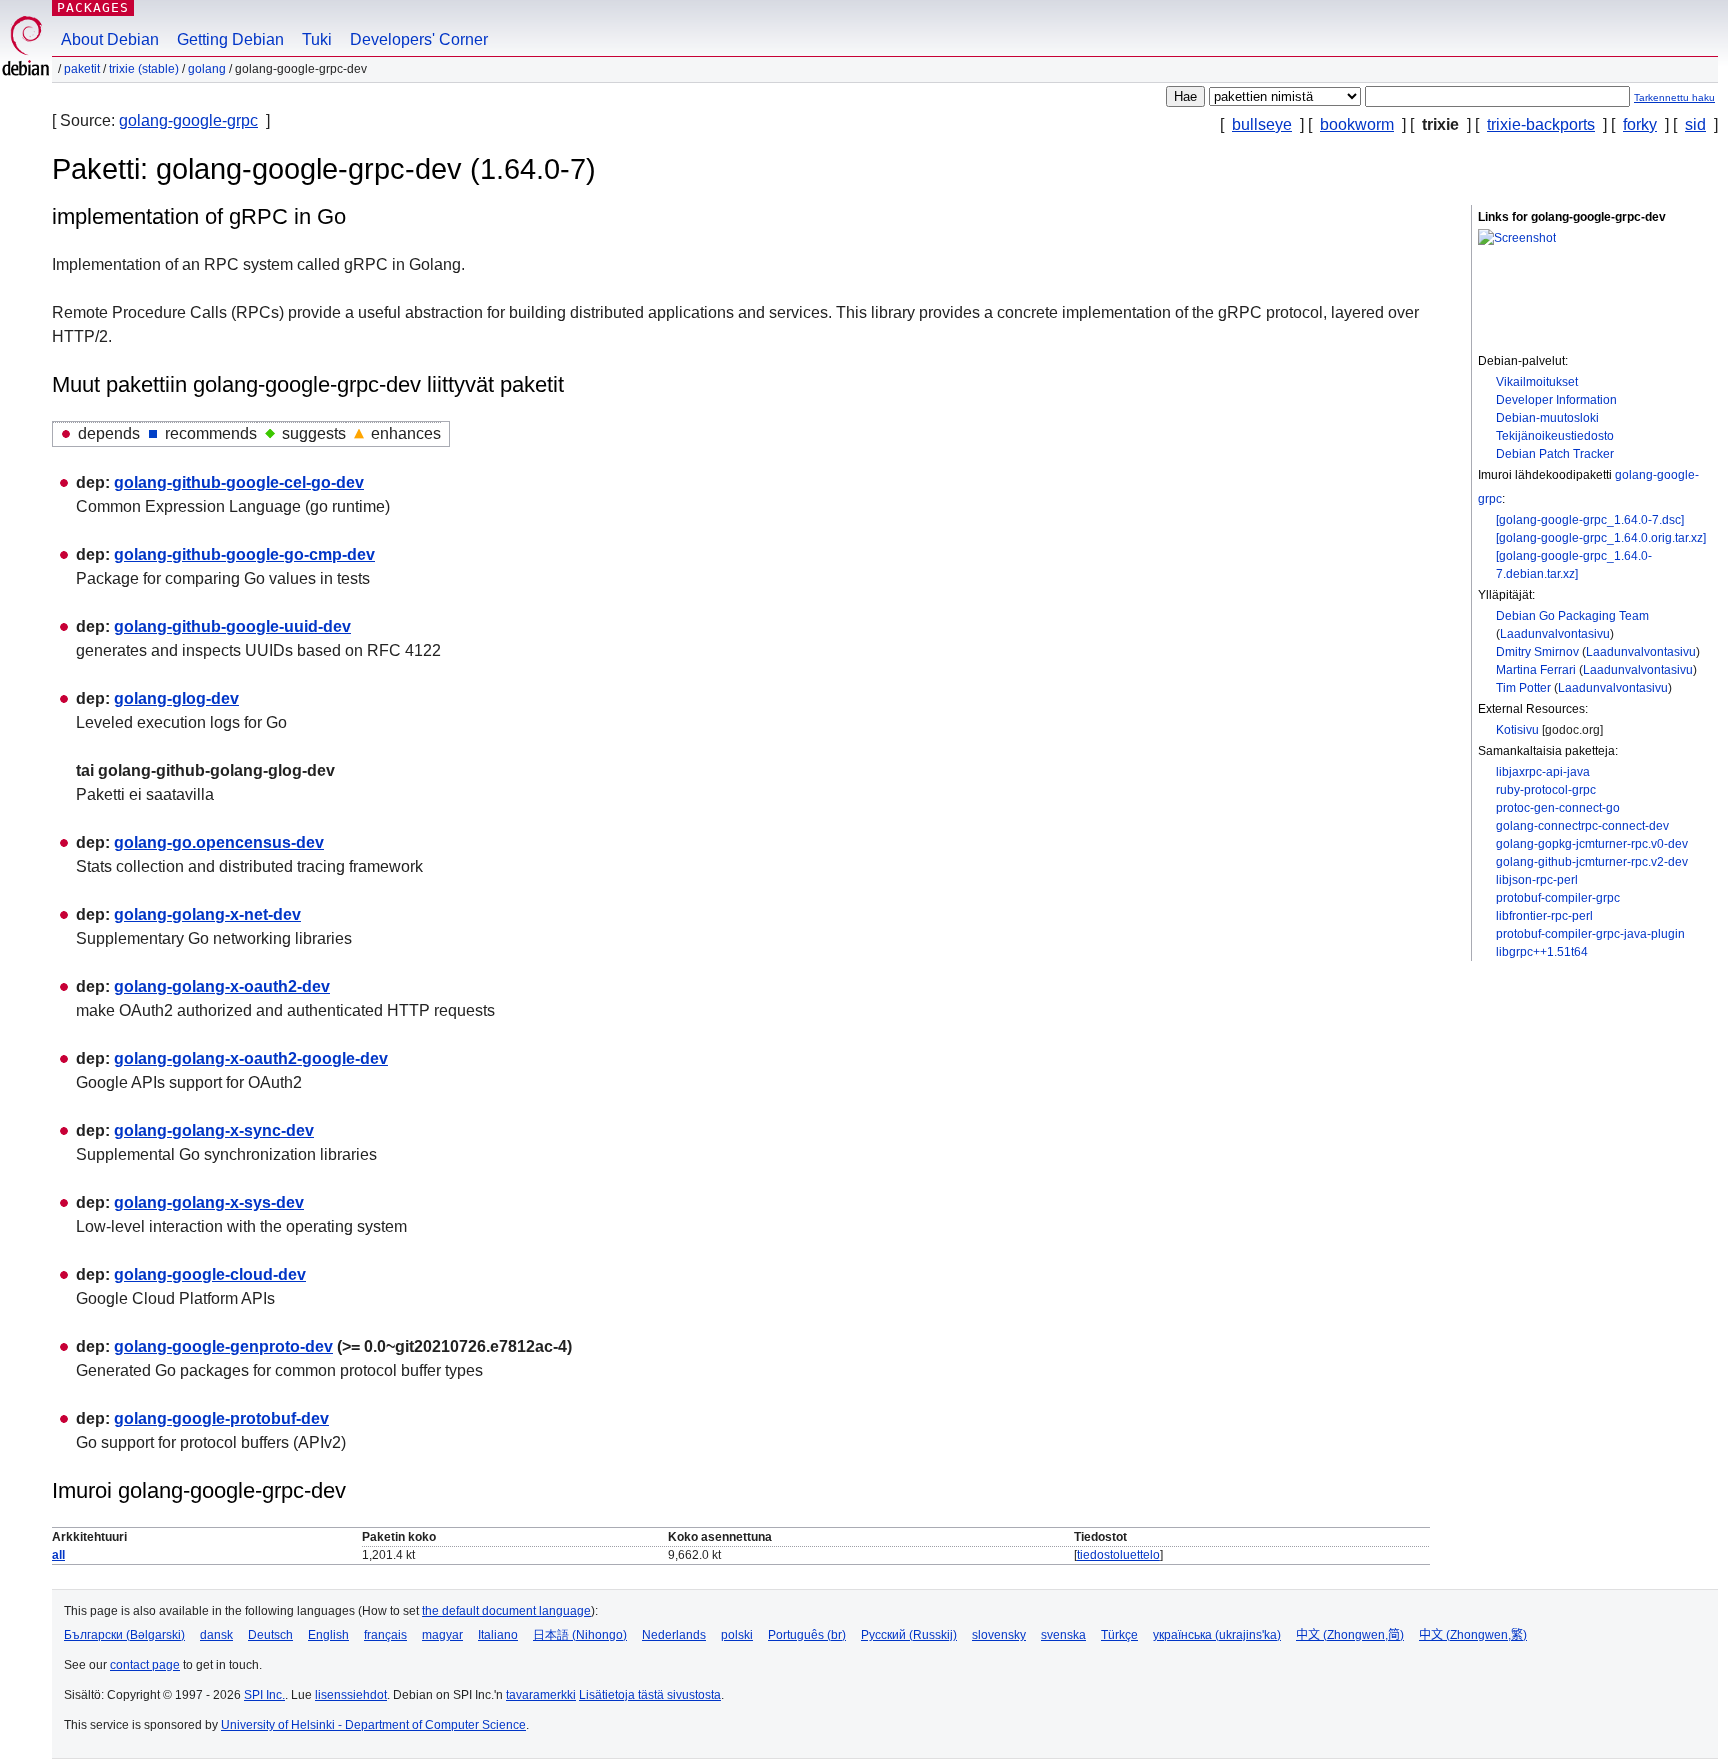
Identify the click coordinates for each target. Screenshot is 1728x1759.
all (58, 1555)
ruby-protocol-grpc (1546, 790)
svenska (1063, 1635)
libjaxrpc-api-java (1543, 772)
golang (207, 69)
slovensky (999, 1635)
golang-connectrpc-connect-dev (1582, 826)
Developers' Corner (419, 39)
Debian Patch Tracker (1555, 454)
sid (1695, 124)
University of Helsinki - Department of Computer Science (373, 1725)
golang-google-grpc (188, 120)
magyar (442, 1635)
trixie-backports (1541, 124)
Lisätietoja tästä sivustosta (650, 1695)
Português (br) (807, 1635)
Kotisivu (1517, 730)
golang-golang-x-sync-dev (214, 1130)
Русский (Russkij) (909, 1635)
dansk (216, 1635)
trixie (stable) (144, 69)
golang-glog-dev (176, 698)
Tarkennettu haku (1674, 97)
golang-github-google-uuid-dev (232, 626)
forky (1640, 124)
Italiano (498, 1635)
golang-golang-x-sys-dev (209, 1202)
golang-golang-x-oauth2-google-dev (251, 1058)
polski (737, 1635)
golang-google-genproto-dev (223, 1346)
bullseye (1262, 124)
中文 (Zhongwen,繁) (1473, 1635)
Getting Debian (230, 39)
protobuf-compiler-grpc (1558, 898)
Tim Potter (1523, 688)
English (328, 1635)
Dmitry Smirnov (1537, 652)
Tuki (317, 39)
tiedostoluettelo (1118, 1555)
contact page (145, 1665)
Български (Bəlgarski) (124, 1635)
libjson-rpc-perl (1537, 880)
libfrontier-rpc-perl (1544, 916)
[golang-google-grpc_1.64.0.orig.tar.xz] (1601, 538)
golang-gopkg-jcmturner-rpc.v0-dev (1592, 844)
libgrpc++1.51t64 (1542, 952)
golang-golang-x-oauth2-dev (222, 986)
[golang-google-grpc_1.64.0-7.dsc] (1590, 520)
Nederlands (674, 1635)
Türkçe (1119, 1635)
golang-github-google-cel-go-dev (239, 482)
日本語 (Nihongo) (580, 1635)
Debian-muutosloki (1547, 418)
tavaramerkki (541, 1695)
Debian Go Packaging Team (1572, 616)
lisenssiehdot (351, 1695)
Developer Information (1556, 400)
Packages (93, 7)
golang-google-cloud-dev (210, 1274)
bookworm (1357, 124)
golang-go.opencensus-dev (219, 842)
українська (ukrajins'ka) (1217, 1635)
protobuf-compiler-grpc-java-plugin (1590, 934)
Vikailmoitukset (1537, 382)
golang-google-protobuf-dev (221, 1418)
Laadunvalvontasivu (1555, 634)
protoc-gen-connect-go (1558, 808)
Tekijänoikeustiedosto (1555, 436)
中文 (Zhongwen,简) (1350, 1635)
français (385, 1635)
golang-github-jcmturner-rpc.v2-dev (1592, 862)
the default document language (506, 1611)
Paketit (82, 69)
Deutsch (270, 1635)
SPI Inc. (264, 1695)
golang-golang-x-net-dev (207, 914)
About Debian (110, 39)
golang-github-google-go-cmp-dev (244, 554)
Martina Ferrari (1536, 670)
